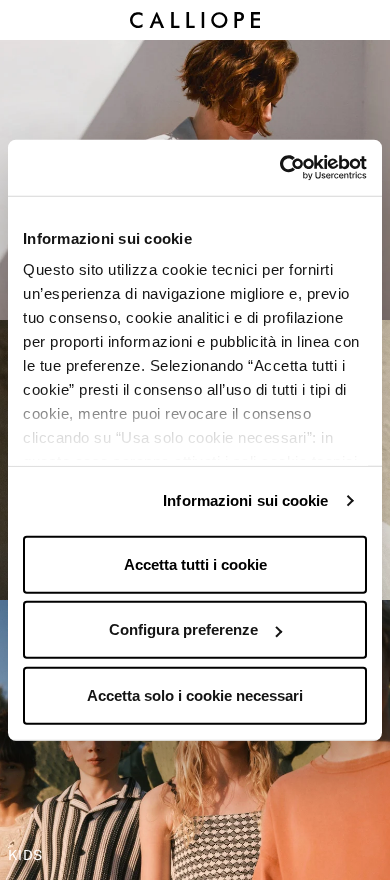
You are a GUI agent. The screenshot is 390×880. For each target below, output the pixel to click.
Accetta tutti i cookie (195, 563)
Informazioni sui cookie (245, 500)
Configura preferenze (183, 629)
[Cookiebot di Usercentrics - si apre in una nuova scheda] (280, 168)
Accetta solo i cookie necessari (195, 694)
